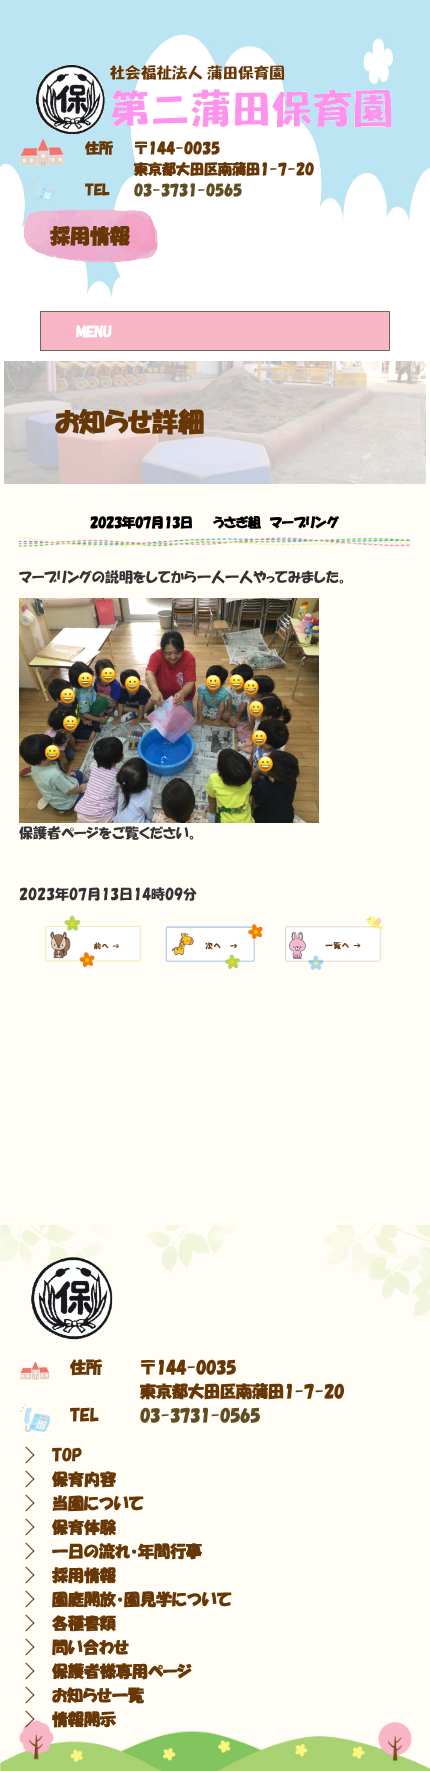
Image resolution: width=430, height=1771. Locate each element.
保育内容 (84, 1479)
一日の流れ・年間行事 (127, 1551)
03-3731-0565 (188, 190)
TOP (67, 1455)
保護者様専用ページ (122, 1671)
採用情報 (90, 236)
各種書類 (84, 1623)
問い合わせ (90, 1647)
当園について (98, 1503)
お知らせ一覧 (98, 1695)
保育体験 (84, 1527)
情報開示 (84, 1719)
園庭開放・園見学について (142, 1599)
